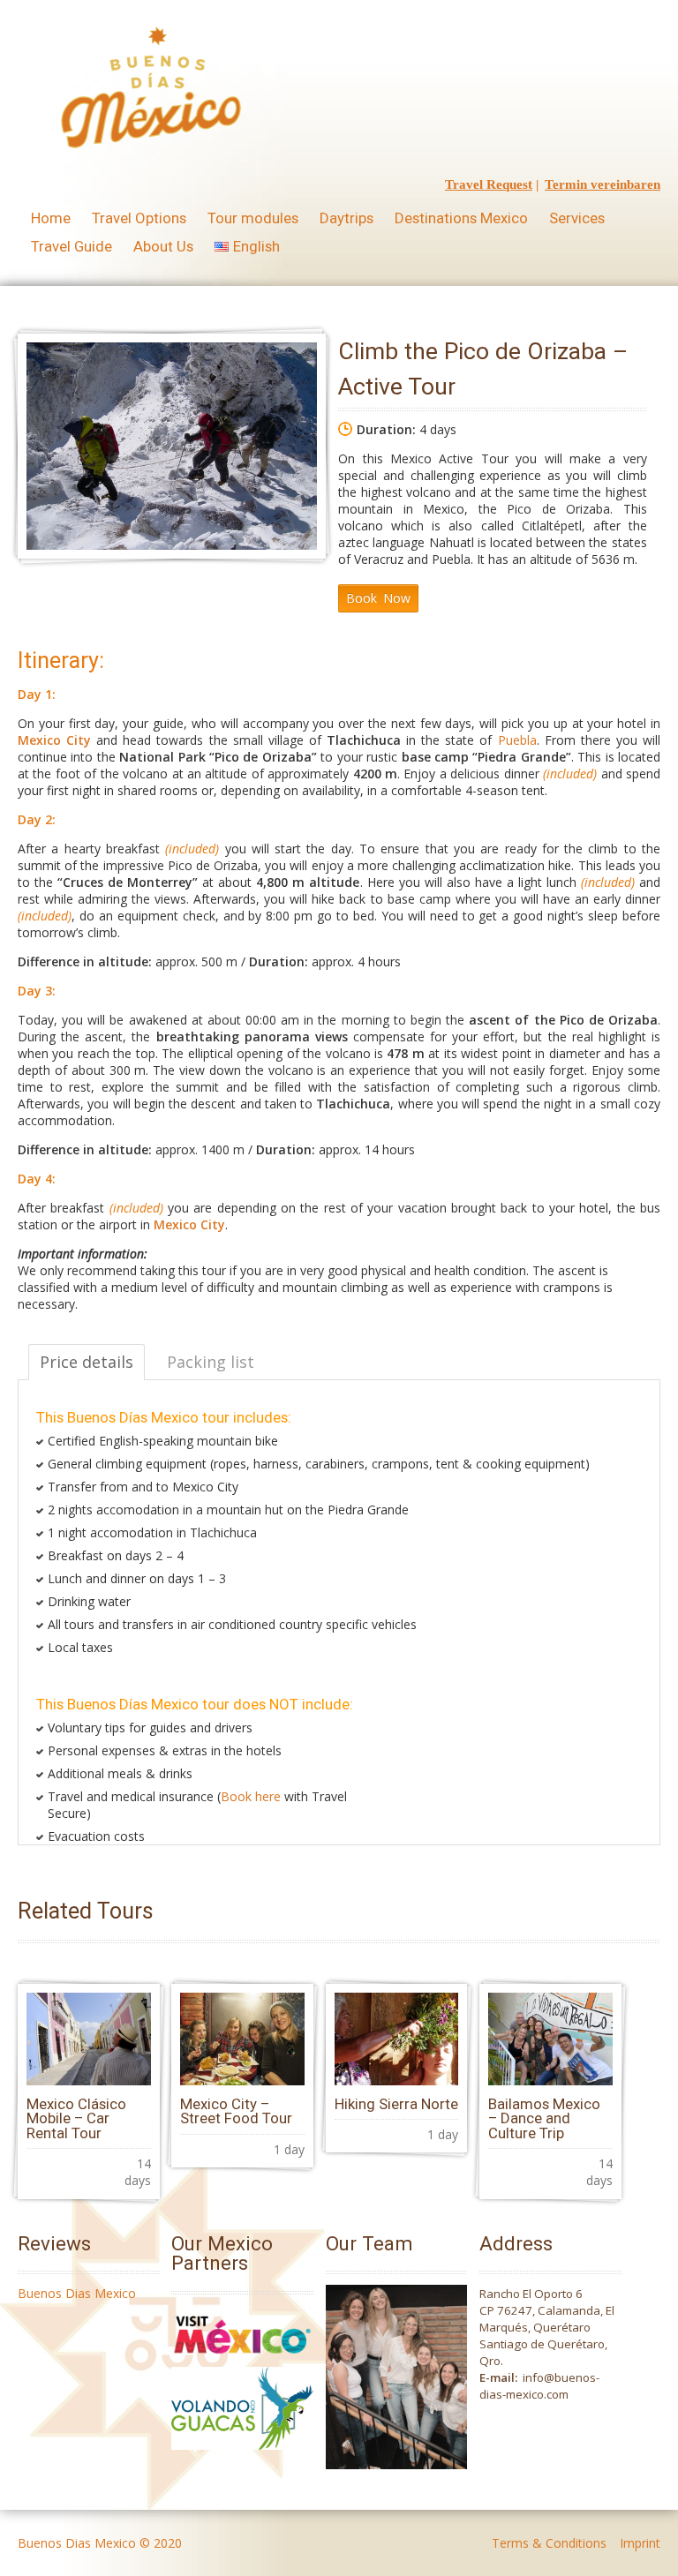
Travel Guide (72, 246)
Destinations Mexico (461, 218)
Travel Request (489, 184)
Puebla (517, 740)
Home (51, 218)
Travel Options (139, 218)
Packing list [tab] (211, 1362)
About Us (163, 246)
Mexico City (54, 740)
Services (577, 218)
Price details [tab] (87, 1362)
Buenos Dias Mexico (77, 2293)
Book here (251, 1796)
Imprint (640, 2543)
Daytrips (347, 218)
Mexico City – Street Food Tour (236, 2111)
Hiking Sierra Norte (396, 2104)
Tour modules (253, 218)
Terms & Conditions (549, 2543)
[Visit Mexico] (242, 2358)
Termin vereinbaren (603, 184)
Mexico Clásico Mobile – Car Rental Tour (76, 2119)
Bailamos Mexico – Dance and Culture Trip (544, 2119)
